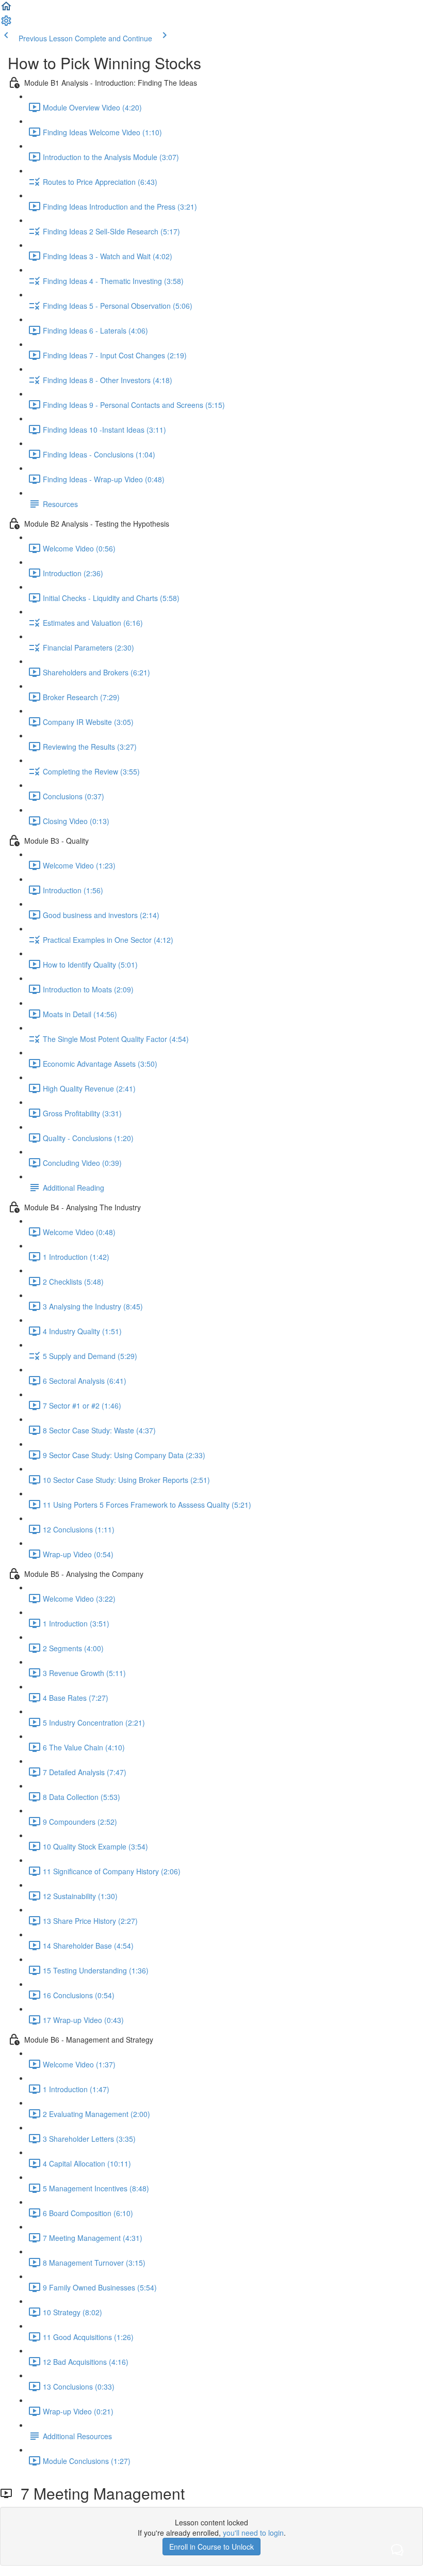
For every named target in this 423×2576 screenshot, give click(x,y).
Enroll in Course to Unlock (211, 2547)
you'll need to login (253, 2533)
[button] (6, 9)
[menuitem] (6, 24)
